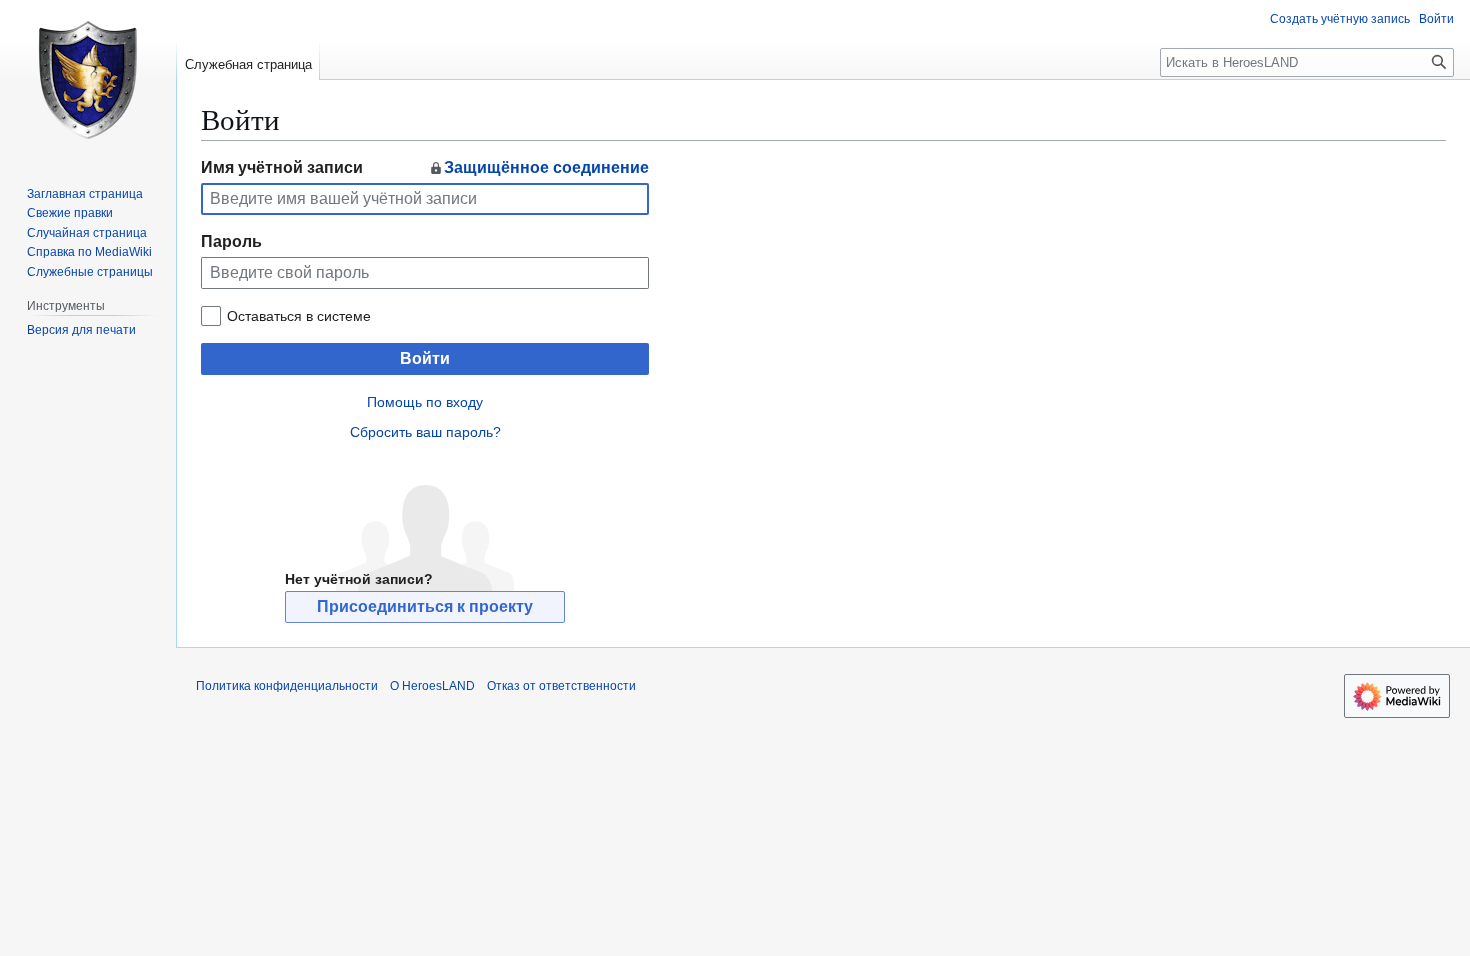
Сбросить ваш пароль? (425, 432)
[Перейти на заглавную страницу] (88, 80)
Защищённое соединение (546, 167)
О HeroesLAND (432, 686)
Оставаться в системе (299, 316)
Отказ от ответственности (561, 686)
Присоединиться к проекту (425, 606)
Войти (425, 358)
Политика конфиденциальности (287, 686)
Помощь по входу (425, 402)
